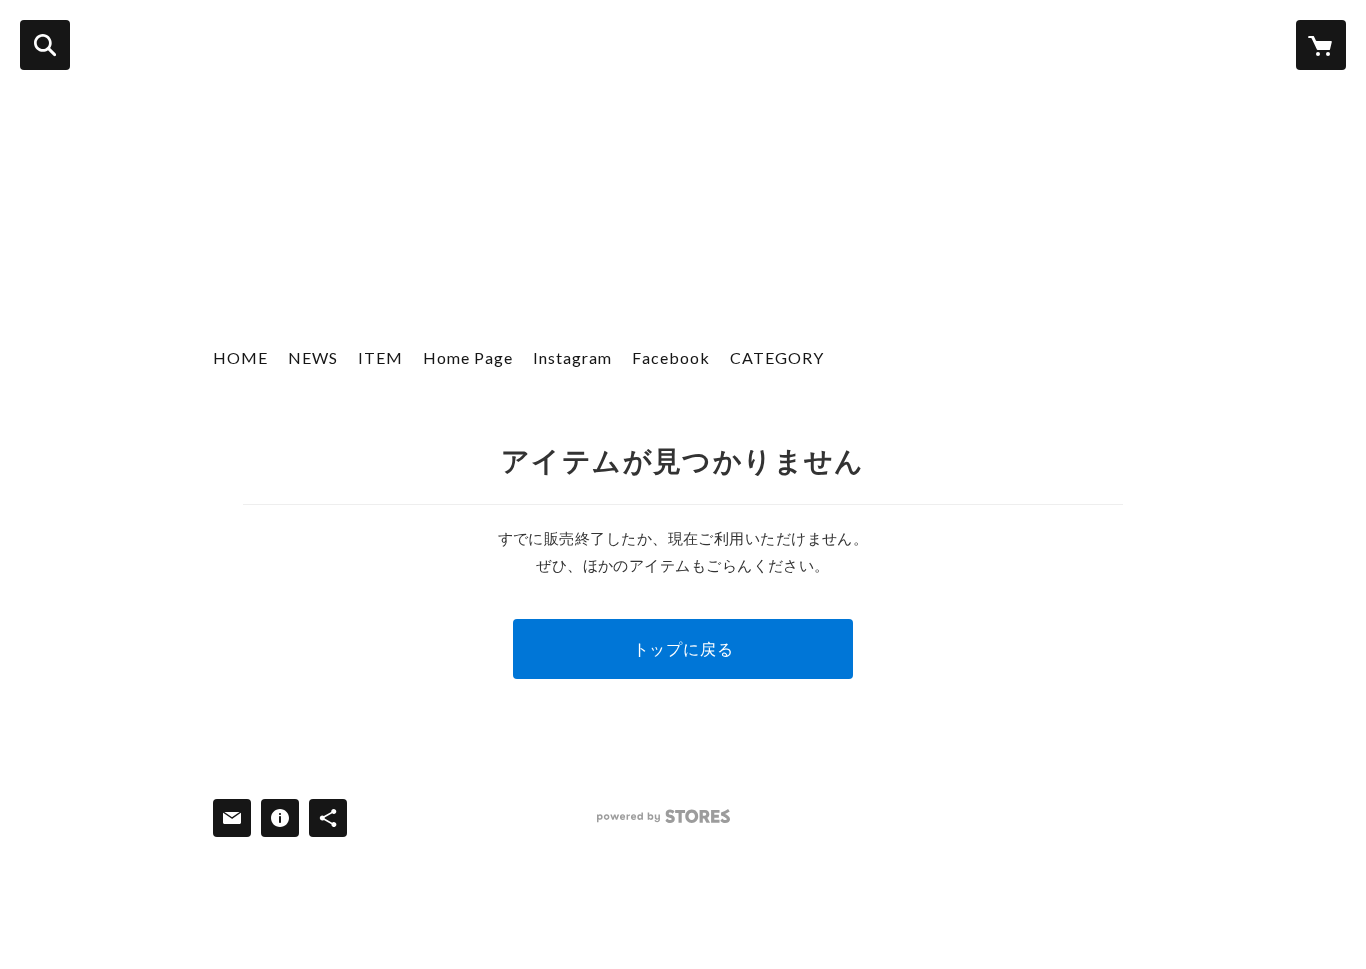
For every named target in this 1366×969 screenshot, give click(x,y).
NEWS (313, 357)
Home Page (468, 357)
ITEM (380, 357)
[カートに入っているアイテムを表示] (1321, 45)
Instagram (572, 357)
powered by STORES (663, 816)
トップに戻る (683, 648)
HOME (240, 357)
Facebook (671, 357)
